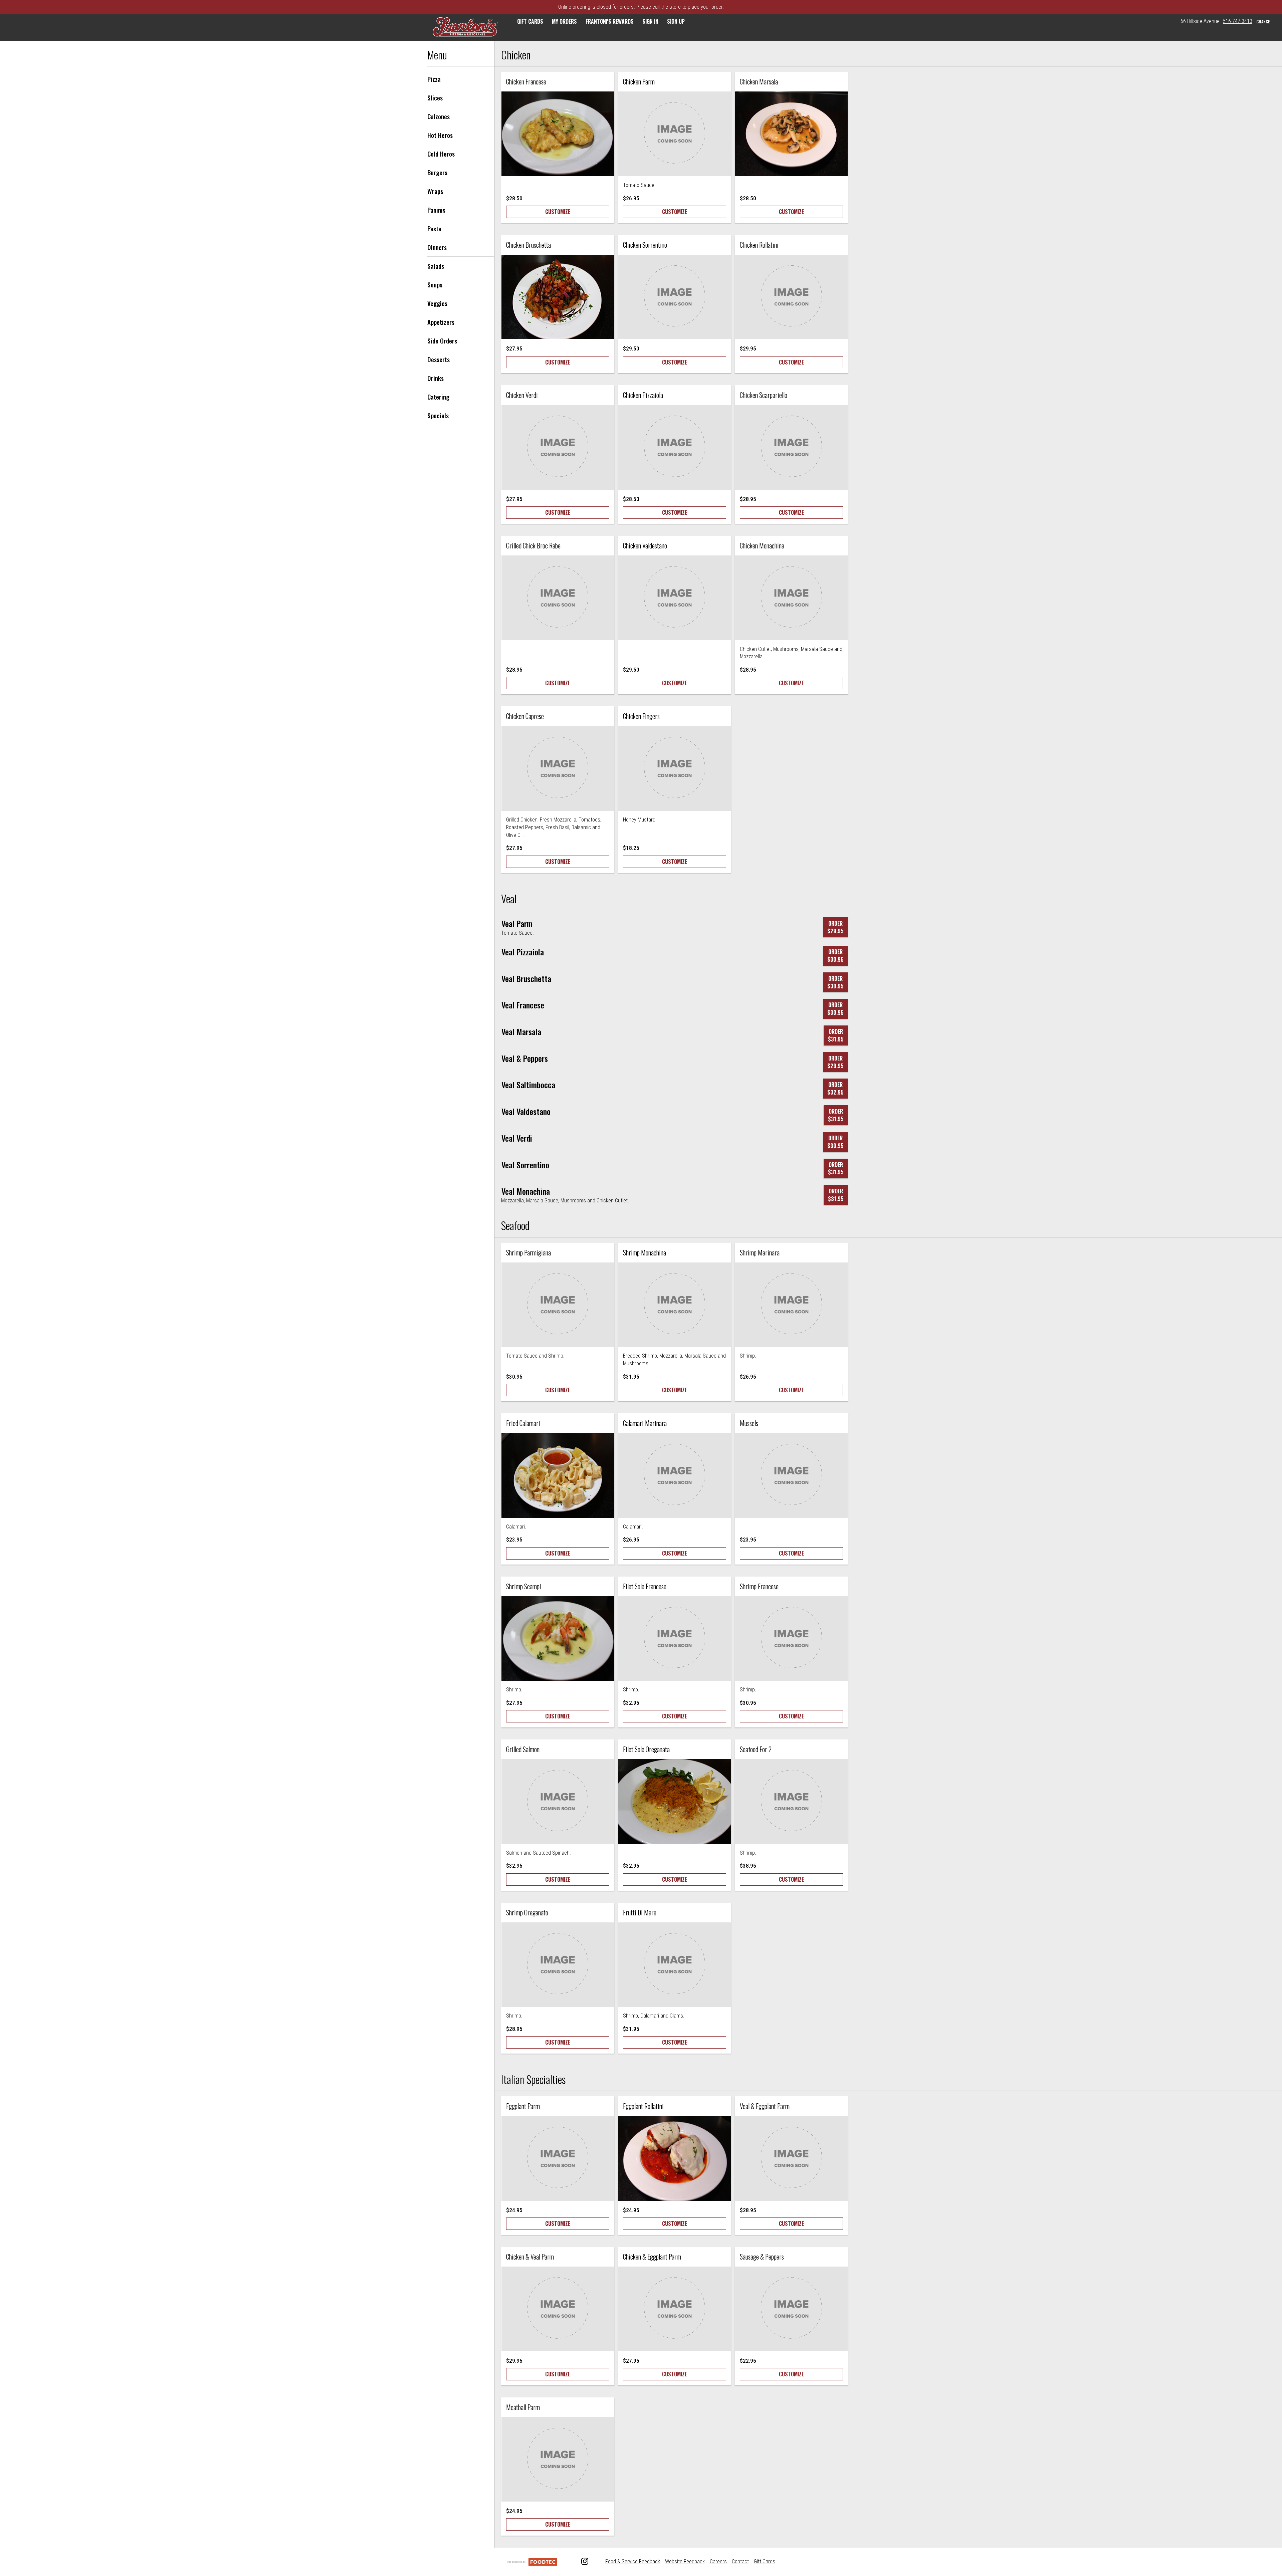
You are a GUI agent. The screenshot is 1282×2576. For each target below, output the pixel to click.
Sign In (650, 21)
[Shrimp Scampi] (558, 1639)
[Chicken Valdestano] (675, 598)
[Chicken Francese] (558, 134)
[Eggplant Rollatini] (675, 2158)
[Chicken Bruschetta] (558, 297)
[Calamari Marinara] (675, 1475)
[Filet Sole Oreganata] (675, 1802)
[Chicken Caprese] (558, 768)
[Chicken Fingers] (675, 768)
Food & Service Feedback (633, 2561)
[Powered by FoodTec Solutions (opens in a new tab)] (532, 2561)
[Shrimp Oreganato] (558, 1965)
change (1263, 22)
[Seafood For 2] (791, 1802)
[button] (465, 28)
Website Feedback (685, 2561)
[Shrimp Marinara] (791, 1305)
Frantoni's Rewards (610, 21)
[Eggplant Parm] (558, 2158)
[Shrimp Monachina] (675, 1305)
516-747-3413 (1238, 21)
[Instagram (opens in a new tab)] (581, 2562)
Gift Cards (765, 2561)
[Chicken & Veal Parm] (558, 2309)
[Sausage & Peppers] (791, 2309)
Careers (718, 2561)
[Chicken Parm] (675, 134)
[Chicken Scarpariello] (791, 447)
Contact (740, 2561)
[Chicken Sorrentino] (675, 297)
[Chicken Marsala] (791, 134)
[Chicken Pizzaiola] (675, 447)
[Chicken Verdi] (558, 447)
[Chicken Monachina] (791, 598)
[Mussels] (791, 1475)
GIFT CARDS (530, 21)
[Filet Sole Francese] (675, 1639)
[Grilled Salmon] (558, 1802)
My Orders (564, 21)
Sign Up (676, 21)
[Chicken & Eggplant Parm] (675, 2309)
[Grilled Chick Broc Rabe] (558, 598)
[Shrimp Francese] (791, 1639)
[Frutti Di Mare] (675, 1965)
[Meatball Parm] (558, 2460)
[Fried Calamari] (558, 1475)
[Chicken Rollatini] (791, 297)
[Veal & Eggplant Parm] (791, 2158)
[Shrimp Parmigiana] (558, 1305)
